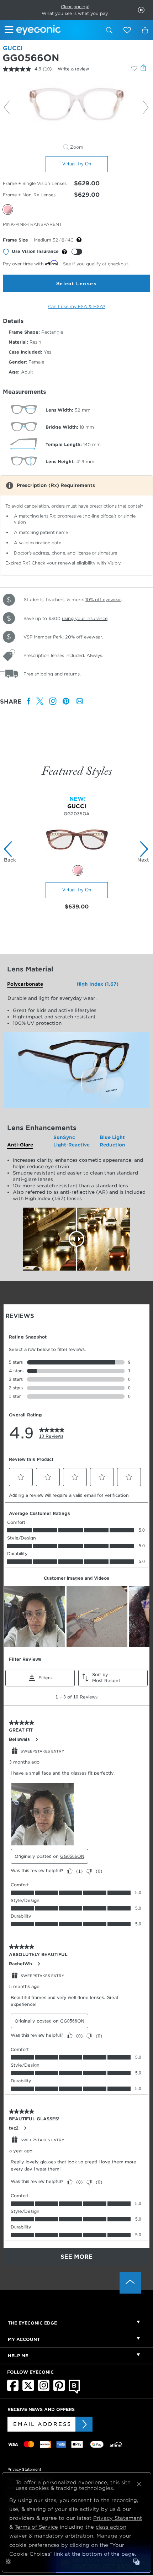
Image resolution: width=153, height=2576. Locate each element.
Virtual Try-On (77, 164)
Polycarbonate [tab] (25, 984)
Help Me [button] (18, 2356)
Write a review (73, 69)
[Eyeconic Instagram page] (44, 2390)
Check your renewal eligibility (64, 563)
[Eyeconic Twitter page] (28, 2390)
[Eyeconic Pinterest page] (59, 2390)
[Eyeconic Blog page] (74, 2392)
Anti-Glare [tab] (20, 1145)
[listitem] (29, 702)
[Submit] (84, 2424)
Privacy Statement (24, 2469)
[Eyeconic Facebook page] (13, 2390)
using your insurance (85, 618)
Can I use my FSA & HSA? (77, 306)
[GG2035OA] (77, 861)
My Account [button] (24, 2339)
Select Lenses (76, 283)
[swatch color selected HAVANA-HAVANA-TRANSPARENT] (78, 870)
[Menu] (10, 31)
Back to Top (130, 2283)
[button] (127, 30)
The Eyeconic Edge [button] (32, 2323)
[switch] (77, 252)
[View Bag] (145, 30)
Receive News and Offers (41, 2409)
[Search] (109, 30)
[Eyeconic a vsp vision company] (58, 30)
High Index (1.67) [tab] (97, 984)
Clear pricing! (75, 7)
